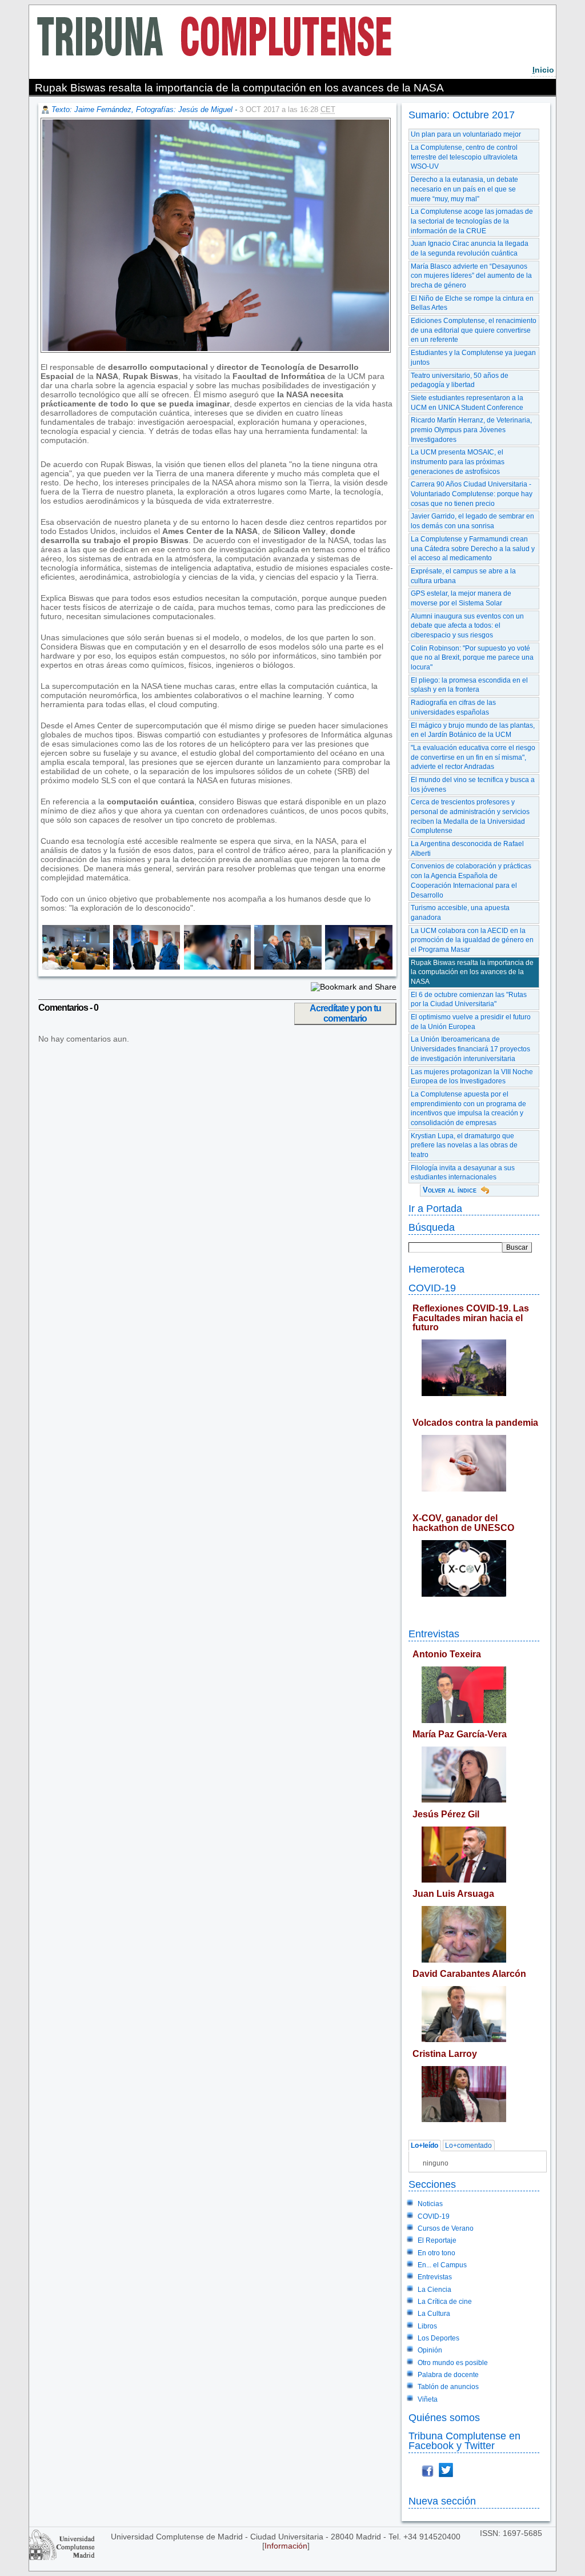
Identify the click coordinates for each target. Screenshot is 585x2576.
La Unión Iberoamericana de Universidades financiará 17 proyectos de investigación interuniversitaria (470, 1049)
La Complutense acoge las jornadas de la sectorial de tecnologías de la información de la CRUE (472, 221)
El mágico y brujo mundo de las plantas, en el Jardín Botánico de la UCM (473, 730)
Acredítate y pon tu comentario (345, 1013)
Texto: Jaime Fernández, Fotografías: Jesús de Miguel (142, 109)
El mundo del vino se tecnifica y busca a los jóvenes (473, 785)
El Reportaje (437, 2240)
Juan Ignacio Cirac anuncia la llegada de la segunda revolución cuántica (470, 248)
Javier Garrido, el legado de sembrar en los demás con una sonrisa (472, 521)
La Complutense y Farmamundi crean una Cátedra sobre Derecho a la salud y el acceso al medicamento (473, 549)
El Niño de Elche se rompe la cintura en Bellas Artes (472, 303)
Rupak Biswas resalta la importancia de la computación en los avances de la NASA (472, 972)
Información (286, 2546)
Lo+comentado (468, 2146)
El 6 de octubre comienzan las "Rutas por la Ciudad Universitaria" (469, 1000)
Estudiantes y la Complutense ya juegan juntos (473, 358)
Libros (427, 2326)
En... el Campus (442, 2265)
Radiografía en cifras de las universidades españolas (453, 707)
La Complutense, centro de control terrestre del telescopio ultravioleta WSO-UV (464, 157)
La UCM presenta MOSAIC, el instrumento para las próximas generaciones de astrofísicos (458, 462)
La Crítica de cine (445, 2302)
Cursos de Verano (446, 2228)
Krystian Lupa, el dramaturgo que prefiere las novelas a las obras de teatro (464, 1145)
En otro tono (436, 2253)
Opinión (430, 2350)
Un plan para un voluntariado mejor (466, 134)
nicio (543, 70)
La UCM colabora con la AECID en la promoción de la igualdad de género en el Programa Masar (472, 940)
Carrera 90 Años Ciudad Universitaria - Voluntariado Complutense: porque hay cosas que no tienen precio (472, 494)
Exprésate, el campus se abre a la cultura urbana (463, 576)
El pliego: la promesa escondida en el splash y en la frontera (469, 685)
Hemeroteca (436, 1269)
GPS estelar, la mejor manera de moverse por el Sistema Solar (461, 598)
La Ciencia (434, 2290)
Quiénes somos (444, 2417)
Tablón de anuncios (448, 2387)
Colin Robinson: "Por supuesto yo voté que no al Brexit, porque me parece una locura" (472, 658)
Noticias (430, 2204)
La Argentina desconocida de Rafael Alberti (467, 849)
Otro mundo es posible (453, 2363)
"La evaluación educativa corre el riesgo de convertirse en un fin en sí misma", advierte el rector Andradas (473, 757)
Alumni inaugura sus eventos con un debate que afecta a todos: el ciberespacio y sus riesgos (467, 626)
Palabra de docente (448, 2375)
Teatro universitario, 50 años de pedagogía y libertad (460, 380)
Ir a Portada (435, 1208)
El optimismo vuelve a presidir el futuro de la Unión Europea (471, 1022)
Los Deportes (438, 2338)
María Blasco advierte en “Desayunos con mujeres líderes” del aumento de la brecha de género (471, 276)
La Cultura (434, 2314)
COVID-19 (432, 1288)
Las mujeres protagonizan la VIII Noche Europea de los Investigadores (472, 1077)
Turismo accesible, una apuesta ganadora (460, 913)
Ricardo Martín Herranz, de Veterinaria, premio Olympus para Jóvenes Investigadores (471, 430)
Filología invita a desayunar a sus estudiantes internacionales (463, 1173)
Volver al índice (450, 1190)
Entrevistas (434, 1634)
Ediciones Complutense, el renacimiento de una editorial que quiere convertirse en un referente (474, 330)
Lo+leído (424, 2146)
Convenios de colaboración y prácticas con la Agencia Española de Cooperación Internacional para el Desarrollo (471, 880)
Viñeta (428, 2399)
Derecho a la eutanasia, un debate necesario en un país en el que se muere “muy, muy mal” (464, 189)
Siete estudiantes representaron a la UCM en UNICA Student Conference (467, 403)
